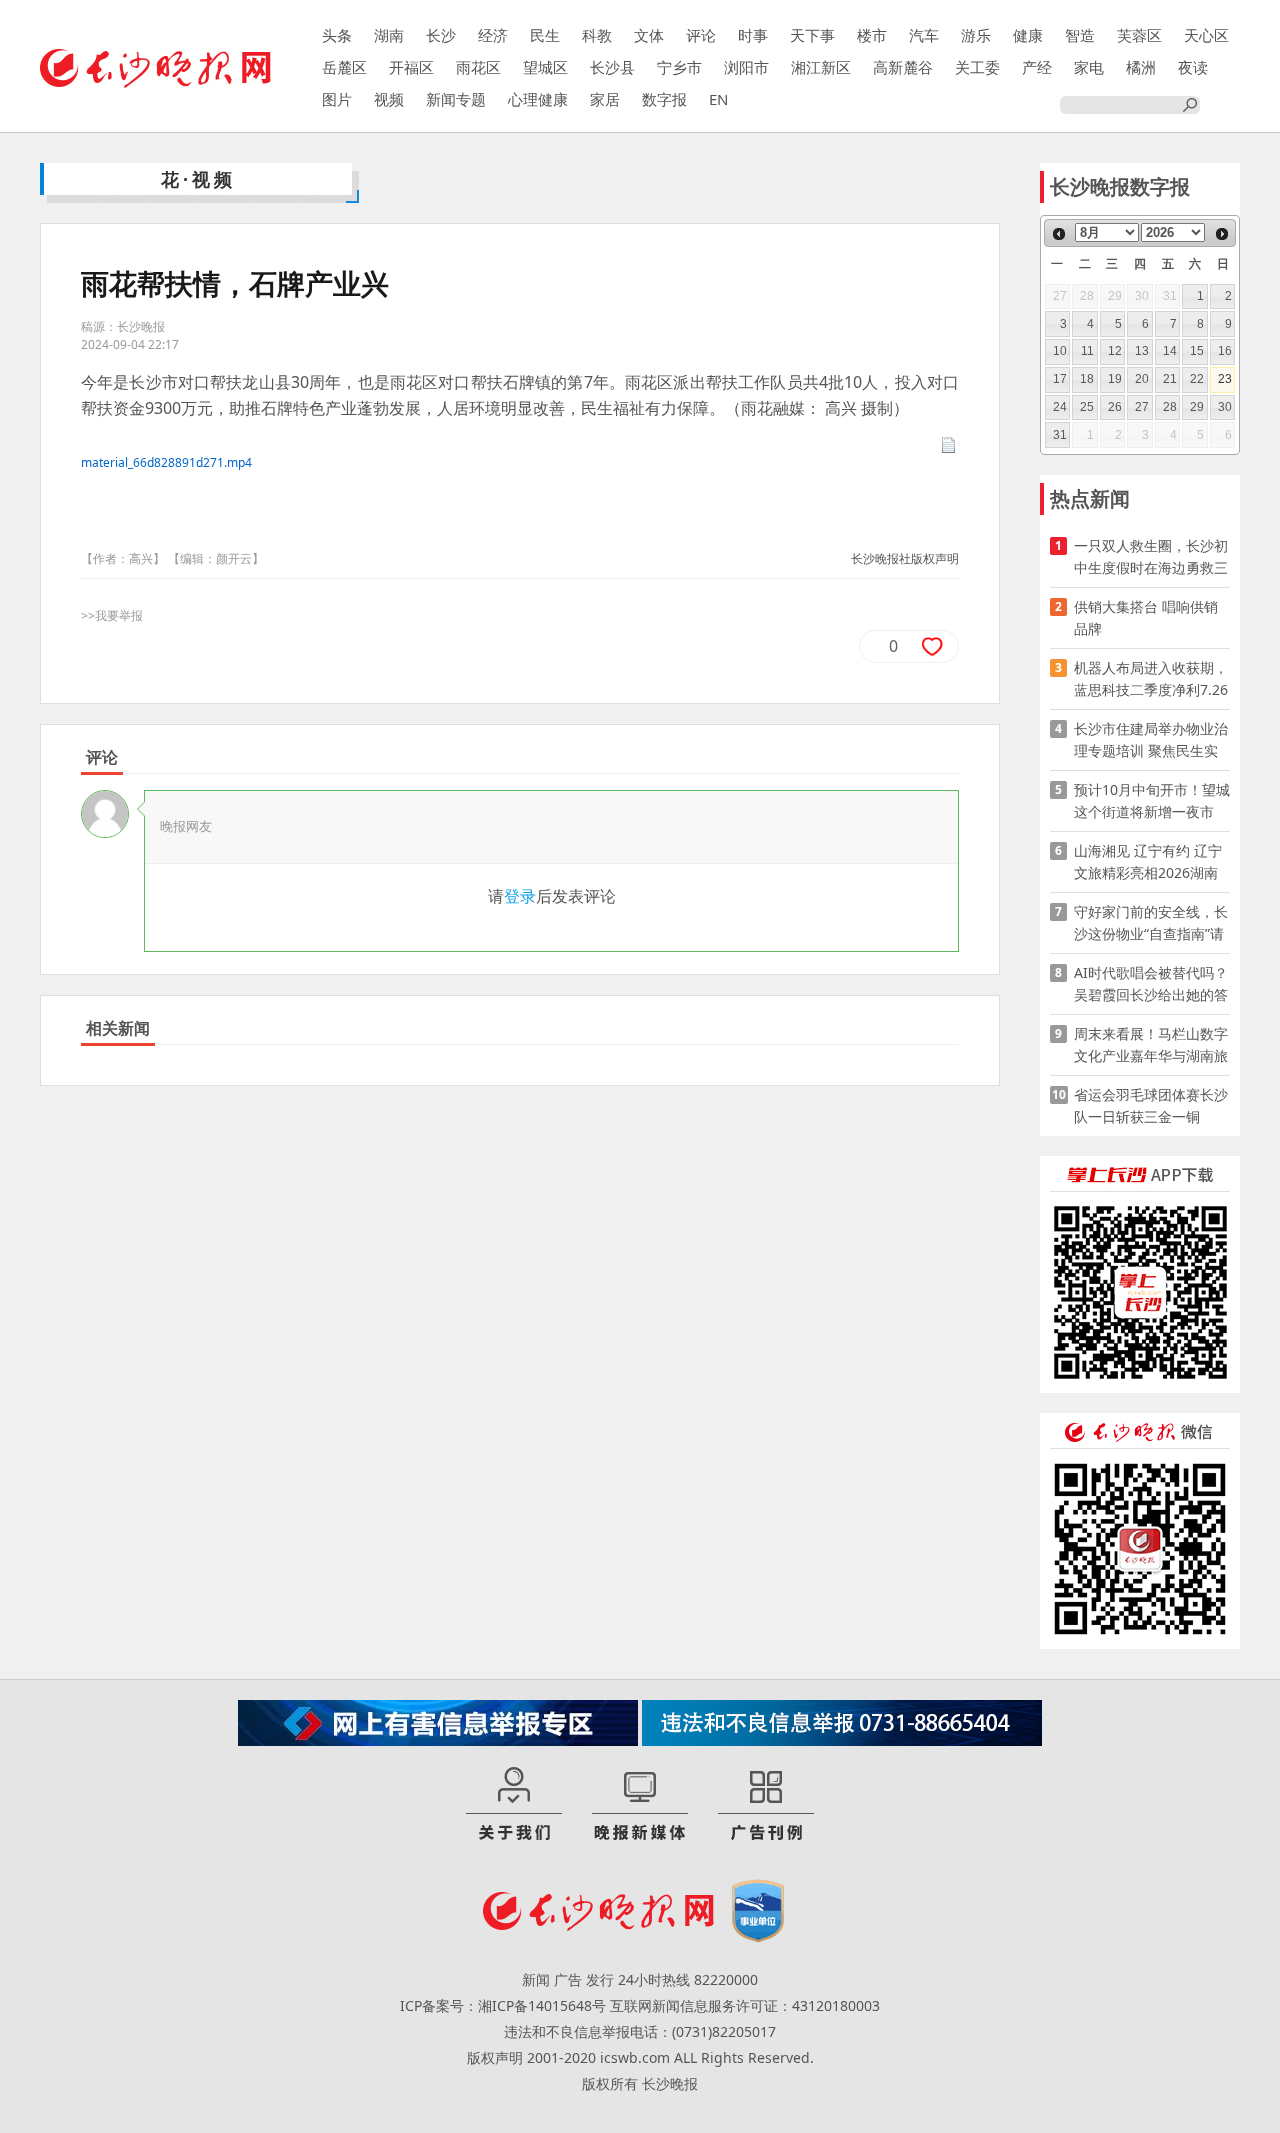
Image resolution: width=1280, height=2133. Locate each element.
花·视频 (198, 179)
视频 (389, 99)
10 (1060, 351)
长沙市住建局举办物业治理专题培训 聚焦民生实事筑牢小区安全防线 (1151, 740)
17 (1060, 379)
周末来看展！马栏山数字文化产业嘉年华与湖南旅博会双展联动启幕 (1151, 1045)
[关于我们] (514, 1805)
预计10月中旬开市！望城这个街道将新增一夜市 (1152, 800)
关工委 (977, 67)
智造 (1080, 35)
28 (1170, 407)
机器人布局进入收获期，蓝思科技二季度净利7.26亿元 (1151, 679)
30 (1225, 407)
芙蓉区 (1139, 35)
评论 (701, 35)
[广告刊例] (766, 1805)
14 (1170, 351)
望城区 (545, 67)
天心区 (1206, 35)
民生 (545, 35)
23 (1225, 379)
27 (1142, 407)
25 (1087, 407)
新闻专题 (456, 99)
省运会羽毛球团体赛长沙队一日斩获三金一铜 (1151, 1105)
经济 (493, 35)
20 (1142, 379)
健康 (1028, 35)
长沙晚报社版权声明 (905, 558)
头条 (337, 35)
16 (1225, 351)
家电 (1089, 67)
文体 (649, 35)
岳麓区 (344, 67)
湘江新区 (821, 67)
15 (1197, 351)
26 (1115, 407)
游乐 (976, 35)
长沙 (441, 35)
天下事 (812, 35)
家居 (605, 99)
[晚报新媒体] (640, 1805)
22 (1197, 379)
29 (1197, 407)
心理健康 (538, 99)
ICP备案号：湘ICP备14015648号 (503, 2005)
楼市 (872, 35)
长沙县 (612, 67)
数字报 (664, 99)
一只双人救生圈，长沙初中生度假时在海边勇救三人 (1151, 557)
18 (1087, 379)
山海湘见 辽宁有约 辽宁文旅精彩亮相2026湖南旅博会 (1148, 862)
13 (1142, 351)
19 (1115, 379)
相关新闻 (118, 1028)
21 (1170, 379)
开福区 (411, 67)
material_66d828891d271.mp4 (166, 462)
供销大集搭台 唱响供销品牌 (1146, 617)
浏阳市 (746, 67)
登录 (520, 896)
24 (1060, 407)
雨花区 (478, 67)
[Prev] (1059, 234)
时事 (753, 35)
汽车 (924, 35)
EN (718, 99)
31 (1060, 435)
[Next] (1222, 234)
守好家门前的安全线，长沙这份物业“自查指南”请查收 (1151, 923)
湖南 (389, 35)
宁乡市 (679, 67)
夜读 (1193, 67)
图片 (337, 99)
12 (1115, 351)
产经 (1037, 67)
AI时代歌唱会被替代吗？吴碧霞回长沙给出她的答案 (1151, 984)
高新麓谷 (903, 67)
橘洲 (1141, 67)
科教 (597, 35)
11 (1087, 351)
